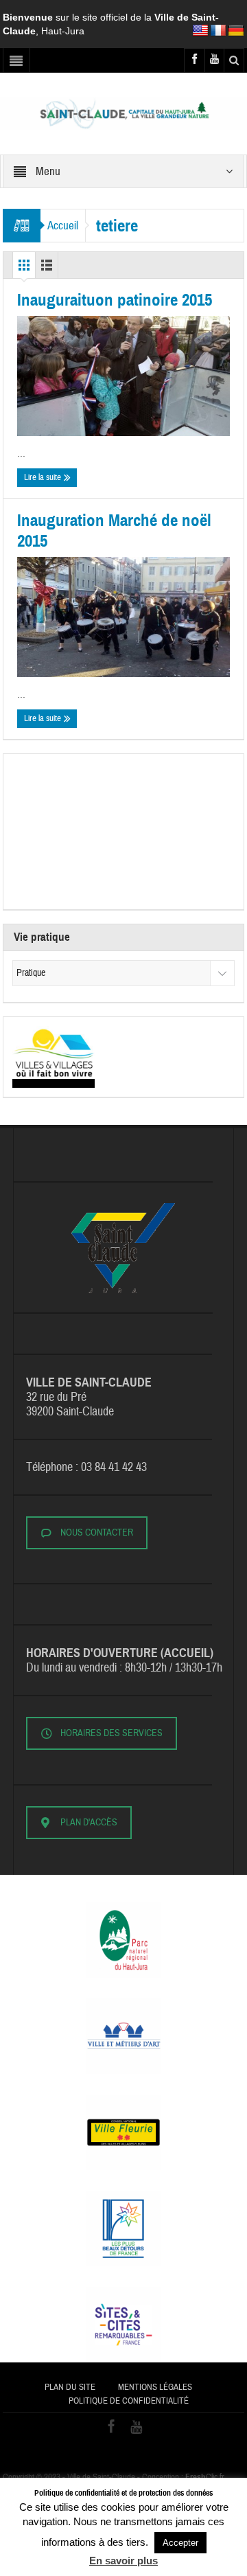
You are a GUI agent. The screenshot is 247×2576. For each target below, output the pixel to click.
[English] (200, 31)
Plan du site (70, 2387)
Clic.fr (205, 2477)
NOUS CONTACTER (97, 1533)
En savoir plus (123, 2561)
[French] (218, 31)
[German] (236, 31)
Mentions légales (155, 2387)
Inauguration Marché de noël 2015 (114, 531)
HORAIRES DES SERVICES (111, 1733)
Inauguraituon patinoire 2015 (115, 300)
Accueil (63, 226)
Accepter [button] (180, 2543)
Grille (24, 269)
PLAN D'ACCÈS (89, 1823)
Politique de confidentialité (129, 2401)
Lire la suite (44, 477)
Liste (47, 269)
